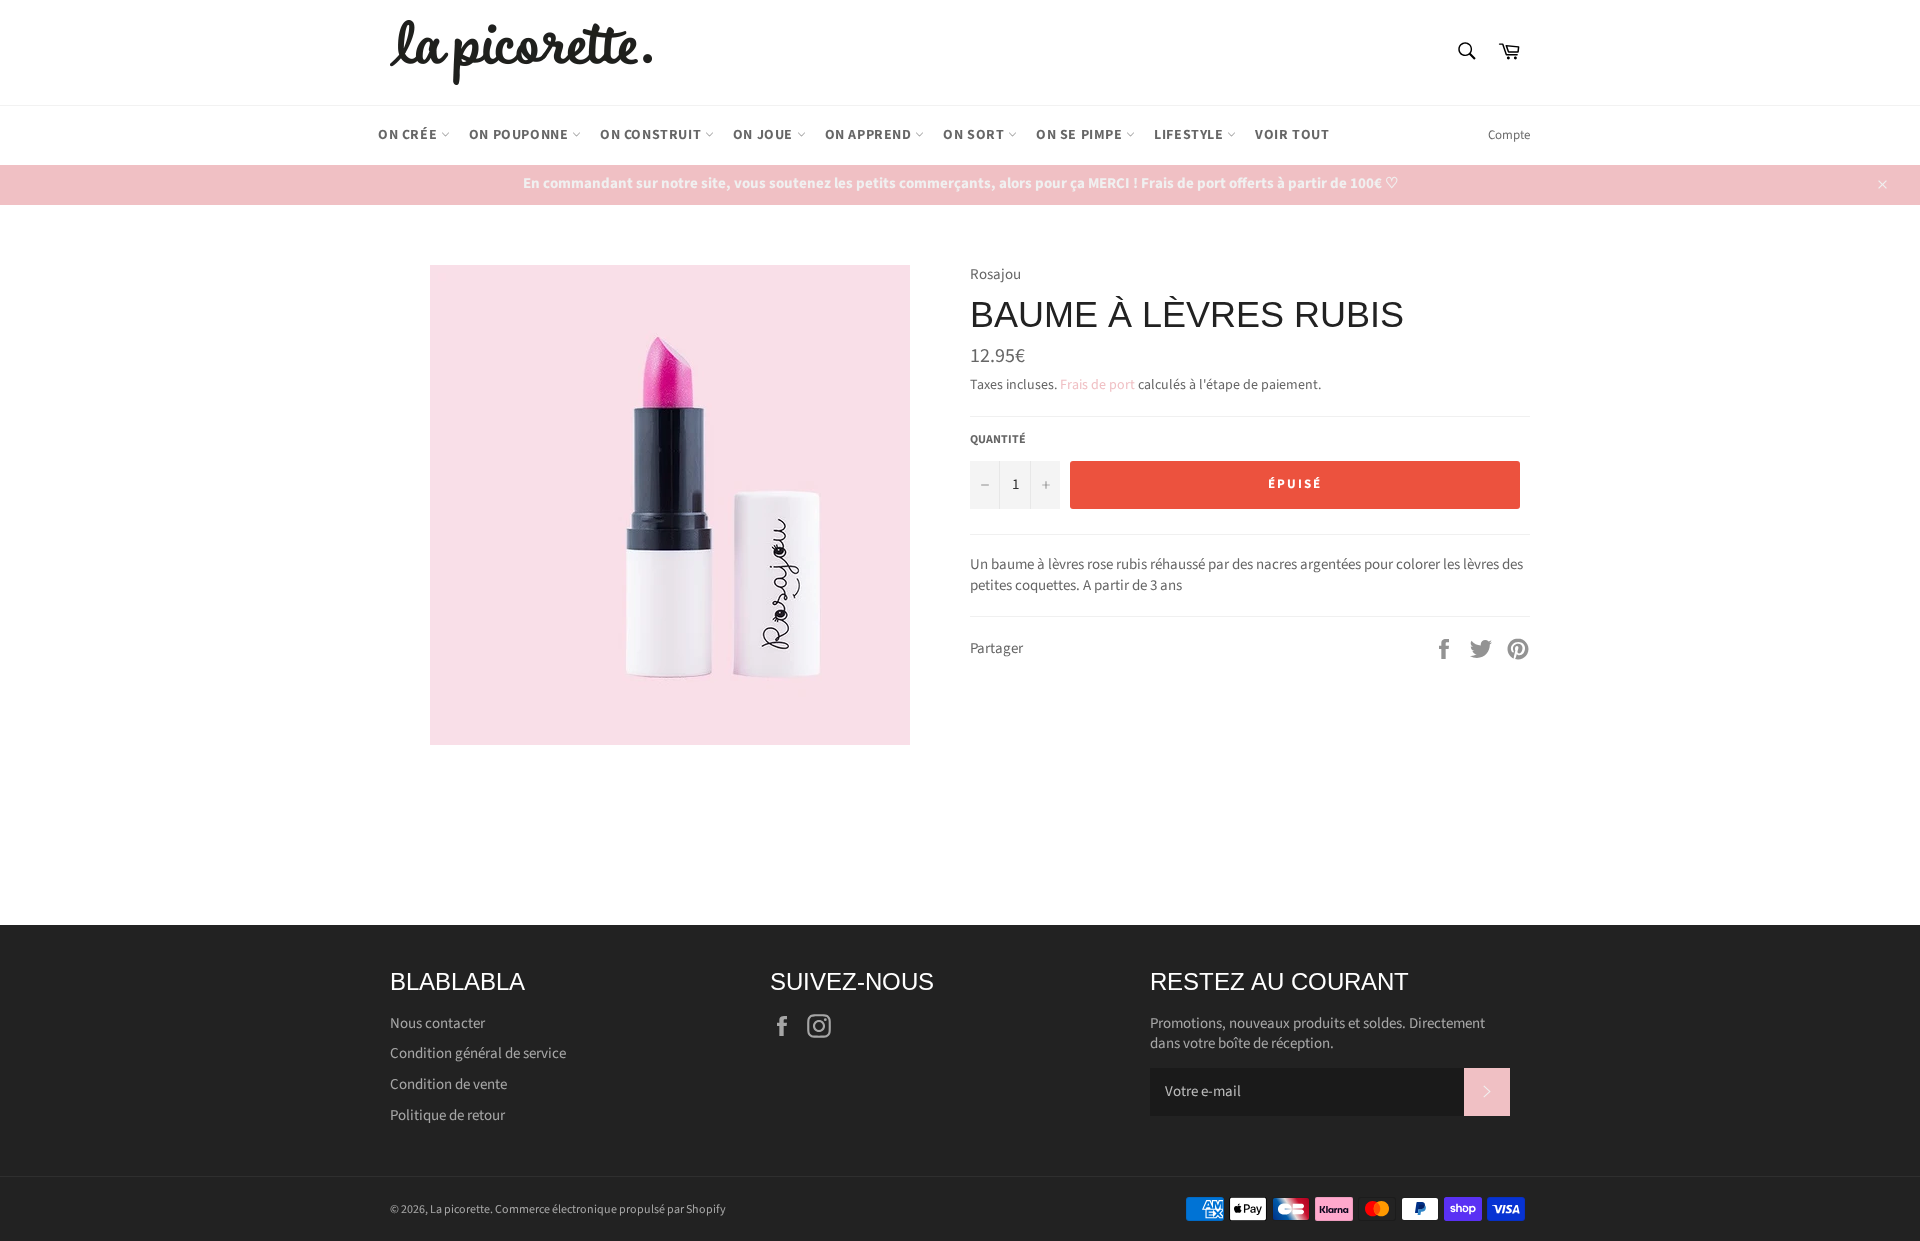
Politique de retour (447, 1115)
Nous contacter (437, 1023)
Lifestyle (1190, 135)
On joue (765, 135)
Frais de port (1097, 385)
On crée (409, 135)
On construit (652, 135)
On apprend (870, 135)
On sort (975, 135)
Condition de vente (448, 1084)
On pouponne (520, 135)
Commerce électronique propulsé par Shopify (610, 1209)
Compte (1509, 135)
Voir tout (1292, 135)
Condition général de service (478, 1053)
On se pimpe (1081, 135)
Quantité (998, 440)
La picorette (460, 1209)
